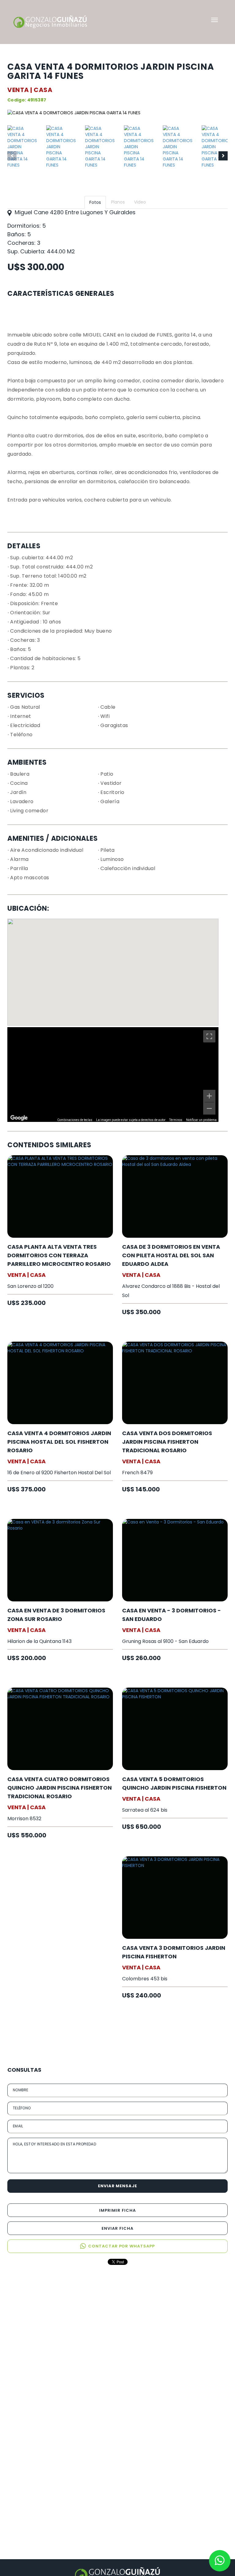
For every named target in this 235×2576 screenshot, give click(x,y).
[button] (214, 20)
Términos (176, 1120)
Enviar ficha (117, 2228)
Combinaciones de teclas (75, 1120)
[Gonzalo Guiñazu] (50, 22)
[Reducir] (209, 1108)
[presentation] (12, 156)
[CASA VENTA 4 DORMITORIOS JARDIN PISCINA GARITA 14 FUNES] (22, 156)
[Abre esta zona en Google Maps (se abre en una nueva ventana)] (19, 1118)
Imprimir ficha (117, 2210)
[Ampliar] (209, 1096)
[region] (113, 1075)
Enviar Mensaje (118, 2186)
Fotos (95, 202)
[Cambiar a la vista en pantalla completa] (209, 1036)
